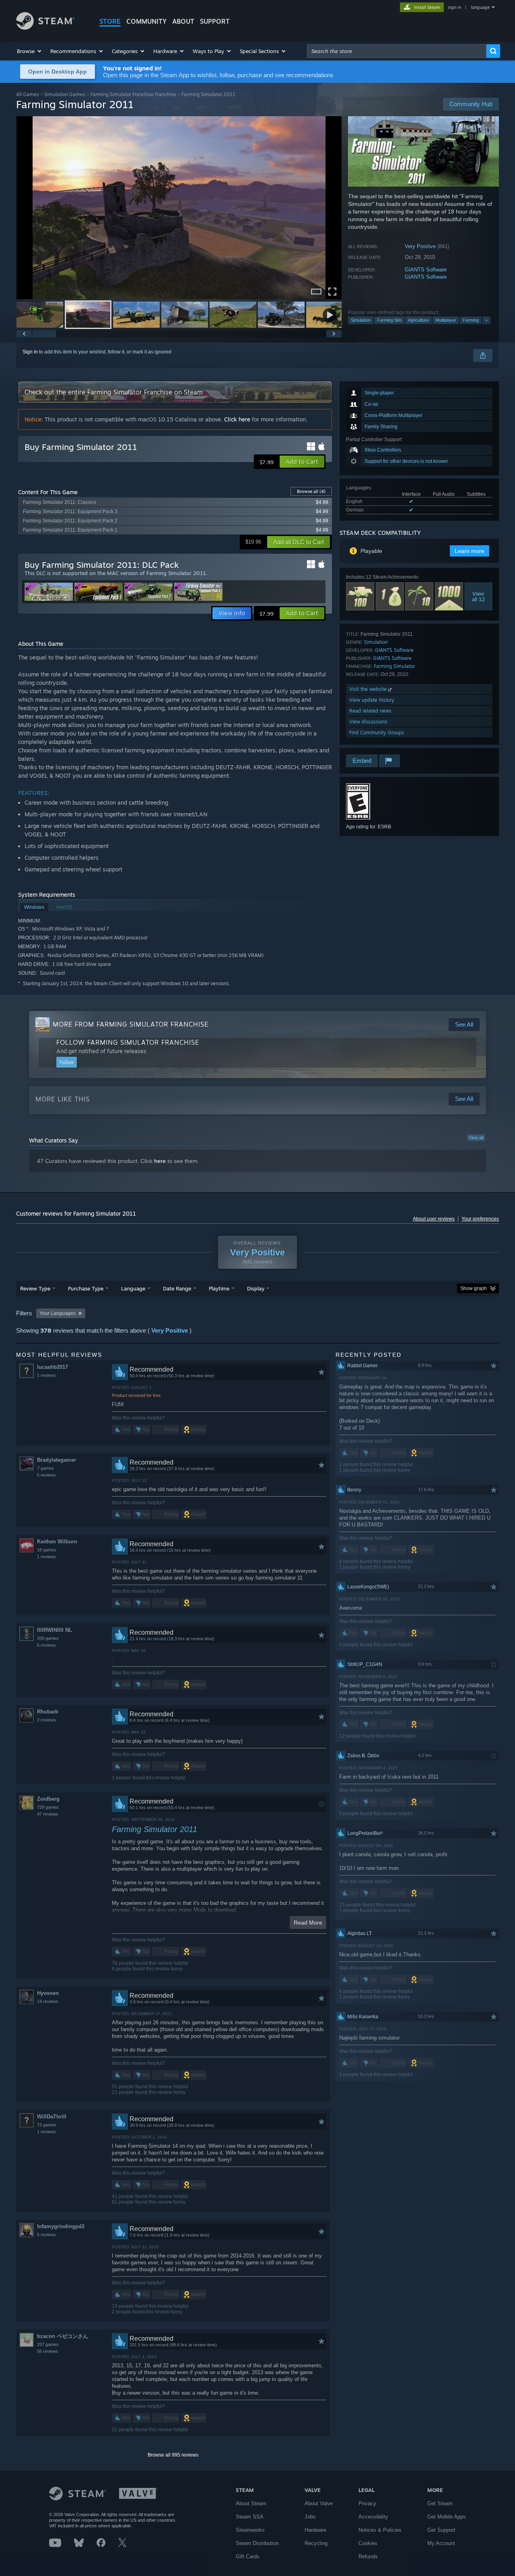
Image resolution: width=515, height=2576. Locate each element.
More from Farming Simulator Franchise (131, 1024)
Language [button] (133, 1288)
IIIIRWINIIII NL (55, 1630)
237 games (48, 2344)
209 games (48, 1638)
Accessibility (373, 2517)
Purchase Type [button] (86, 1288)
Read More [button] (308, 1923)
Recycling (316, 2543)
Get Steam (440, 2503)
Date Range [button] (177, 1288)
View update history (372, 700)
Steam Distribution (257, 2543)
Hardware (315, 2530)
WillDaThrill (52, 2117)
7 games (45, 1468)
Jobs (310, 2517)
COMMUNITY (146, 21)
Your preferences (480, 1219)
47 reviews (48, 1814)
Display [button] (256, 1288)
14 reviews (48, 2001)
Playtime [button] (219, 1288)
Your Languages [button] (58, 1313)
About (183, 21)
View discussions (368, 722)
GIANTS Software (426, 270)
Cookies (368, 2543)
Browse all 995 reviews (173, 2455)
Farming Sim (389, 320)
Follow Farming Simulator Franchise (128, 1042)
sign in (454, 7)
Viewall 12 (478, 596)
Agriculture (418, 320)
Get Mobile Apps (447, 2517)
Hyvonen (48, 1993)
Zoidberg (48, 1799)
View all (476, 1138)
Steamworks (250, 2530)
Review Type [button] (35, 1288)
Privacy (367, 2503)
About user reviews (434, 1219)
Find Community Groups (377, 732)
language (480, 7)
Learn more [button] (470, 551)
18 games (47, 1550)
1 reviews (46, 1375)
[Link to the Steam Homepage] (45, 28)
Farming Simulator (394, 666)
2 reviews (46, 1720)
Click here (237, 419)
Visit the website (369, 689)
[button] (30, 51)
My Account (441, 2543)
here (160, 1161)
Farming (471, 320)
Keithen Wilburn (57, 1542)
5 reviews (46, 1475)
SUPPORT (215, 21)
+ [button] (486, 320)
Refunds (368, 2556)
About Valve (319, 2503)
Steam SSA (250, 2517)
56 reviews (48, 2351)
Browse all (311, 491)
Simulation (361, 320)
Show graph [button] (474, 1288)
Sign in (30, 352)
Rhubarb (48, 1712)
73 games (47, 2125)
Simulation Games (65, 94)
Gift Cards (248, 2556)
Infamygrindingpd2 (61, 2226)
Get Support (441, 2530)
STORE (110, 21)
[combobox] (397, 51)
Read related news (370, 711)
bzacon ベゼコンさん (63, 2336)
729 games (48, 1807)
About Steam (251, 2503)
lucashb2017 (53, 1367)
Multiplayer (446, 320)
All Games (28, 94)
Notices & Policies (380, 2530)
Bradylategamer (57, 1460)
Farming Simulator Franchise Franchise (133, 94)
